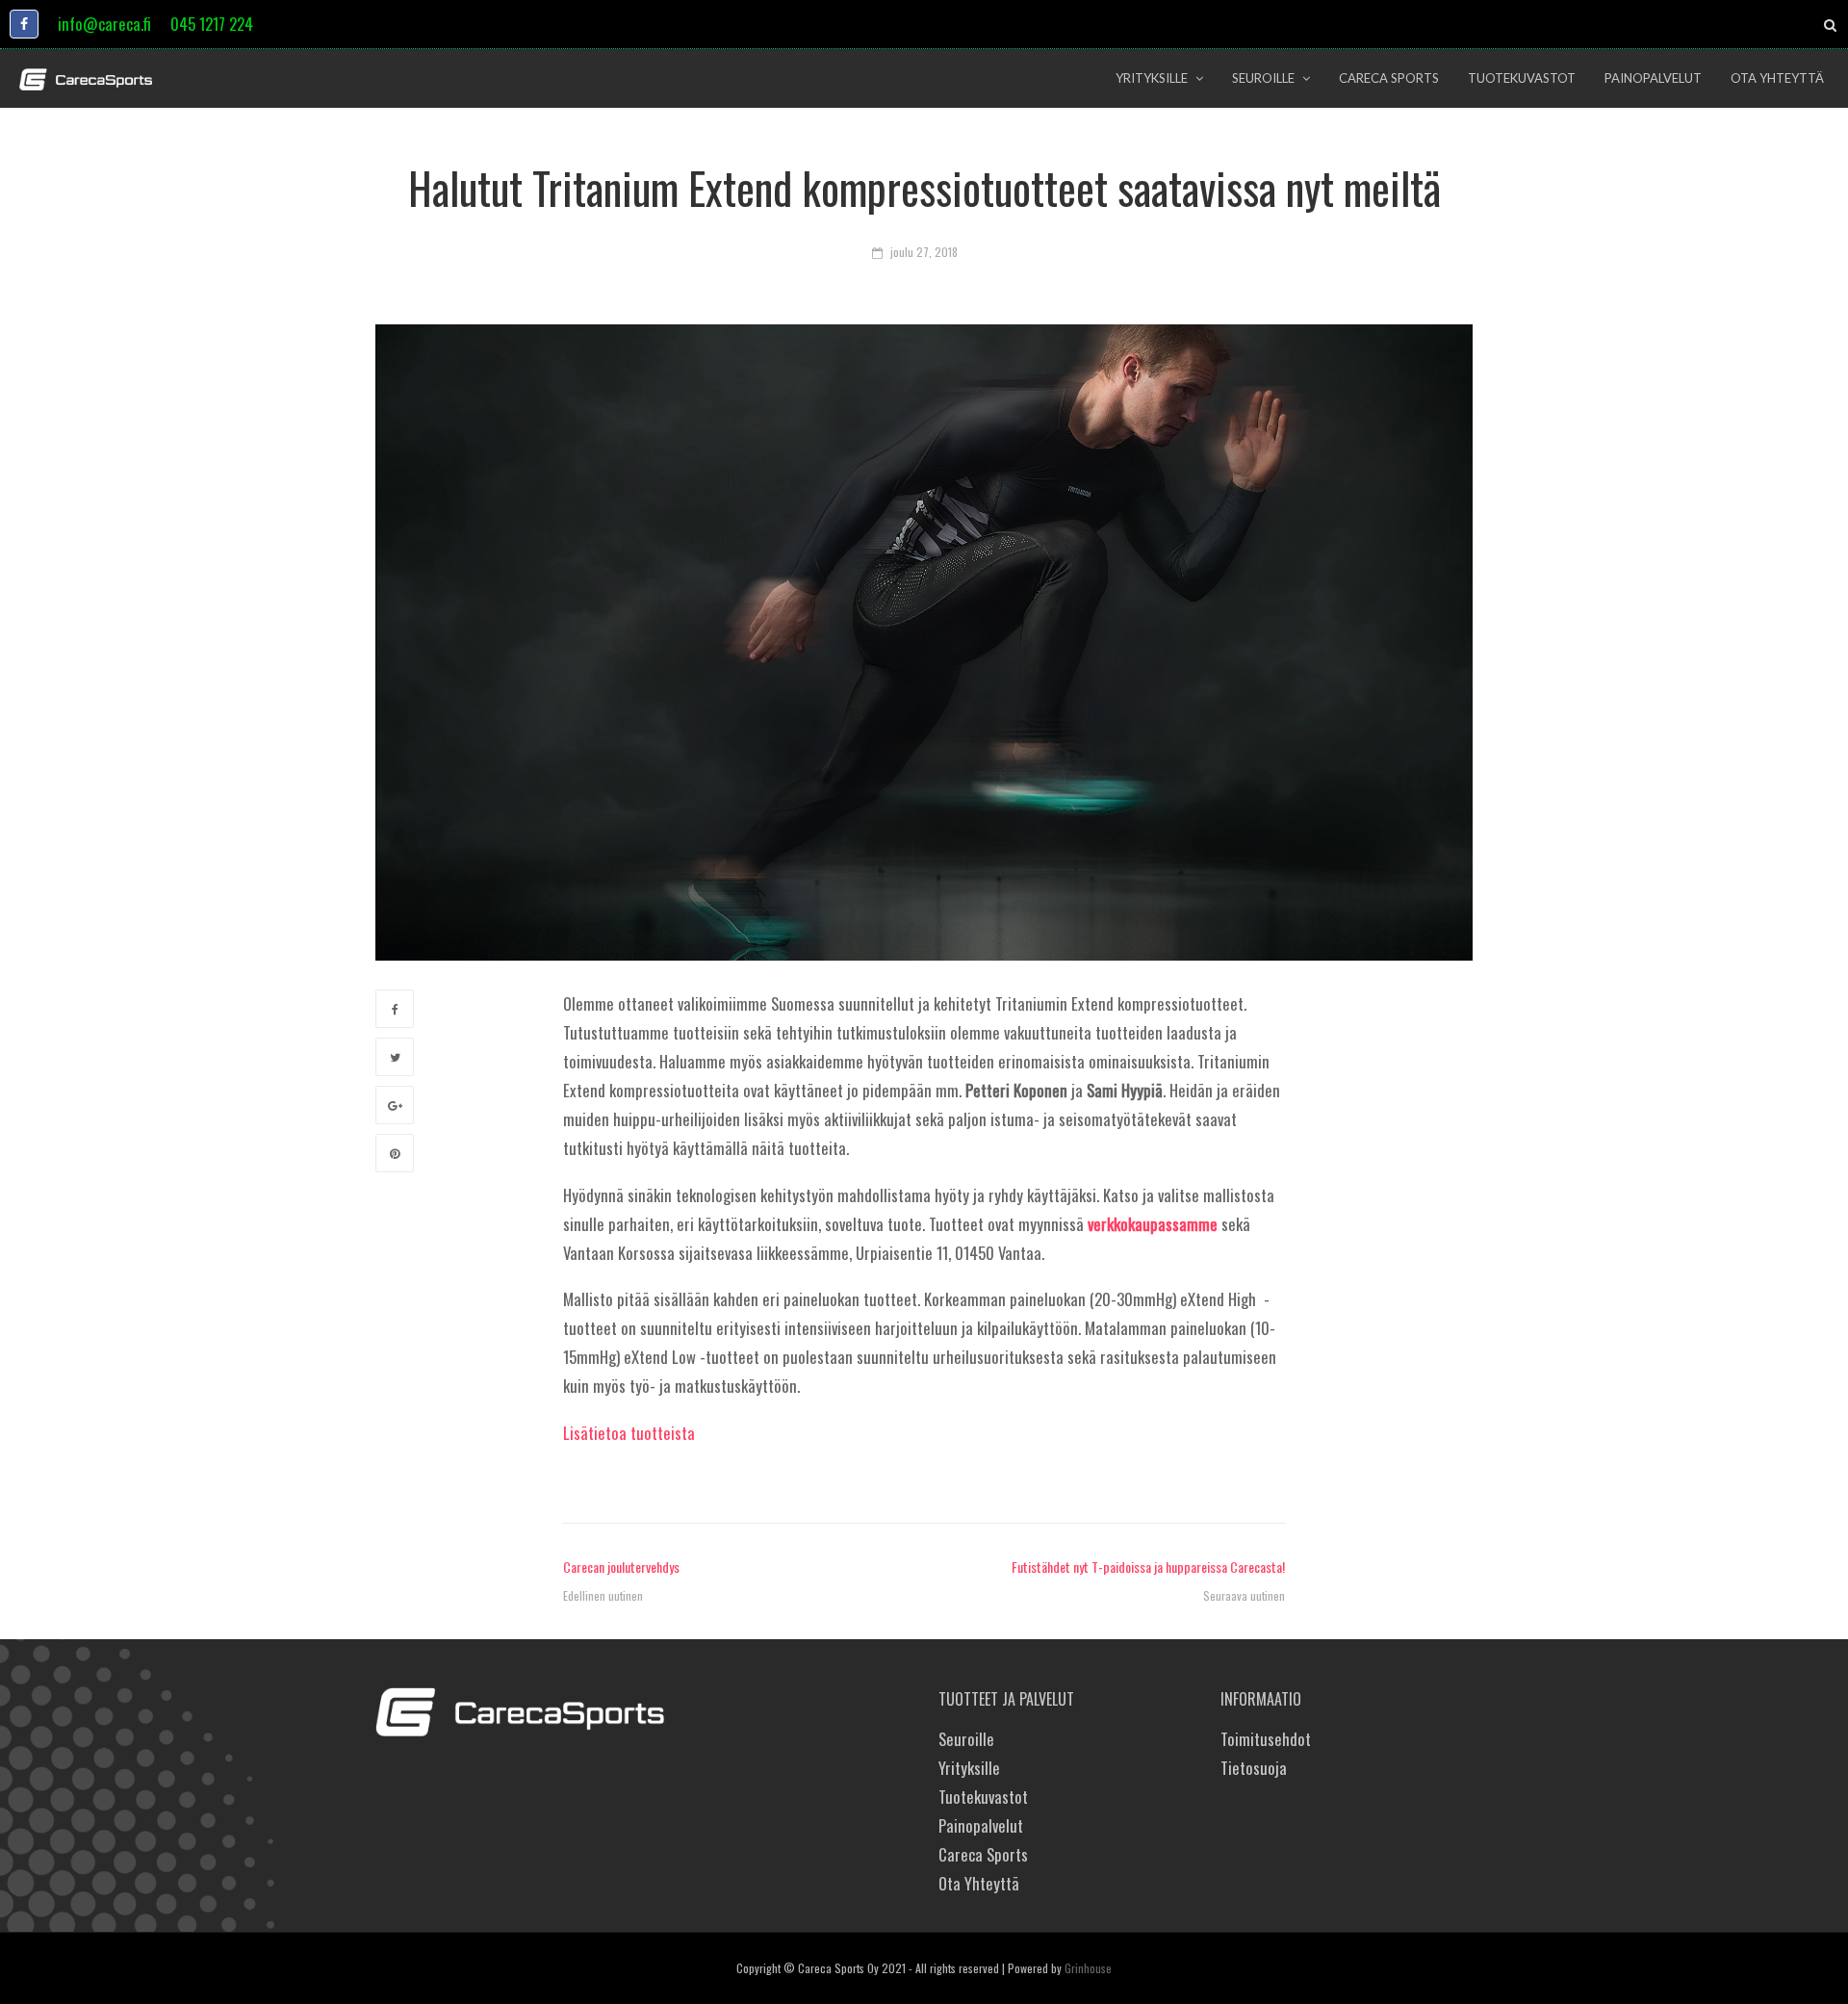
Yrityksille (969, 1768)
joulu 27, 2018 (924, 252)
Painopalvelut (981, 1825)
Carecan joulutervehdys (621, 1567)
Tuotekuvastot (983, 1797)
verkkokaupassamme (1153, 1224)
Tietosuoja (1254, 1768)
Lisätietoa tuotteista (629, 1433)
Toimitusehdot (1266, 1739)
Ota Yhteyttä (979, 1883)
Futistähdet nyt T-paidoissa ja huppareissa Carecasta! (1148, 1567)
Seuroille (966, 1739)
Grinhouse (1088, 1968)
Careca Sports (983, 1854)
